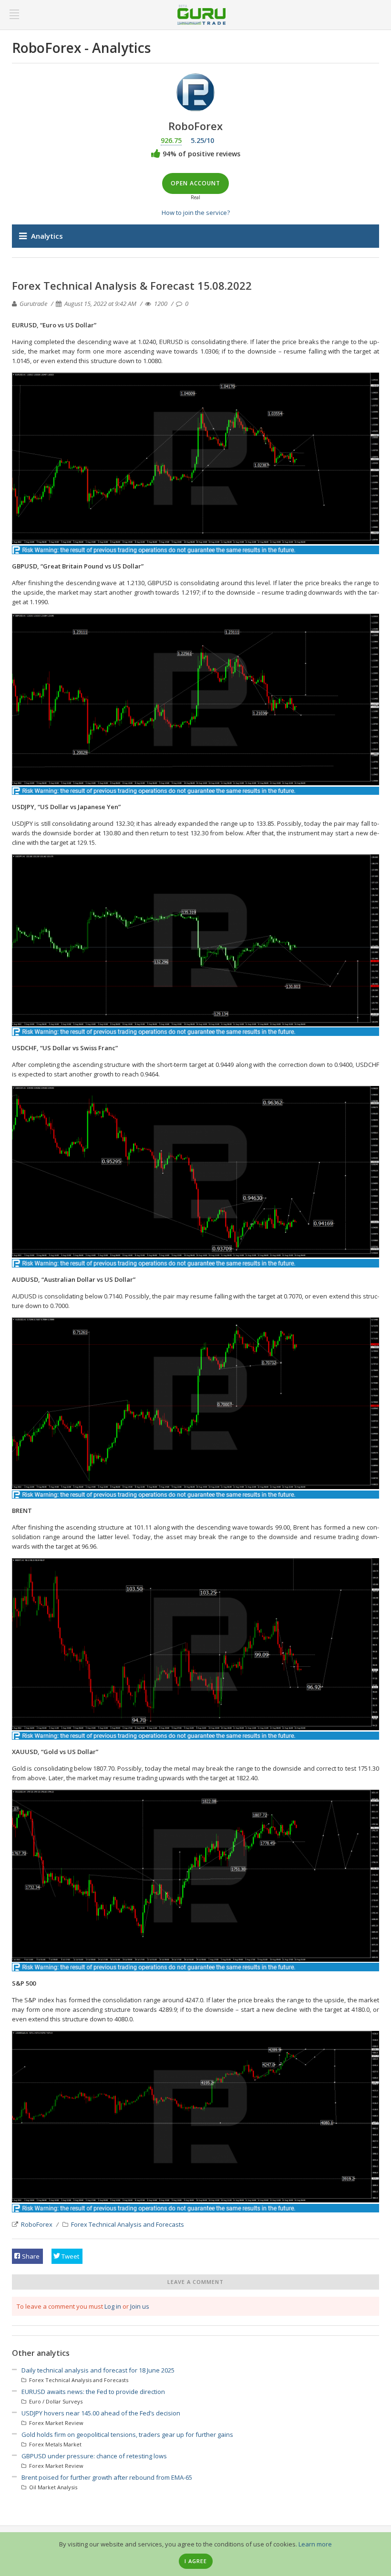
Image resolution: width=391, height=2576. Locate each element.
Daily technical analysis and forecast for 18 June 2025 (98, 2370)
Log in (113, 2306)
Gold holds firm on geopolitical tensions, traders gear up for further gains (127, 2434)
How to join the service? (196, 213)
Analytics (47, 236)
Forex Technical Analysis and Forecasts (128, 2224)
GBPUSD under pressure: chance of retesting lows (94, 2456)
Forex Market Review (56, 2423)
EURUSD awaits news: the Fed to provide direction (93, 2392)
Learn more (315, 2544)
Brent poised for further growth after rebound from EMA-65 (107, 2477)
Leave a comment (195, 2282)
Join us (140, 2306)
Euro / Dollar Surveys (55, 2401)
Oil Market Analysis (52, 2487)
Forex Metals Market (55, 2444)
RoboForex (37, 2224)
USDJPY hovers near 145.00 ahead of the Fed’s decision (101, 2413)
